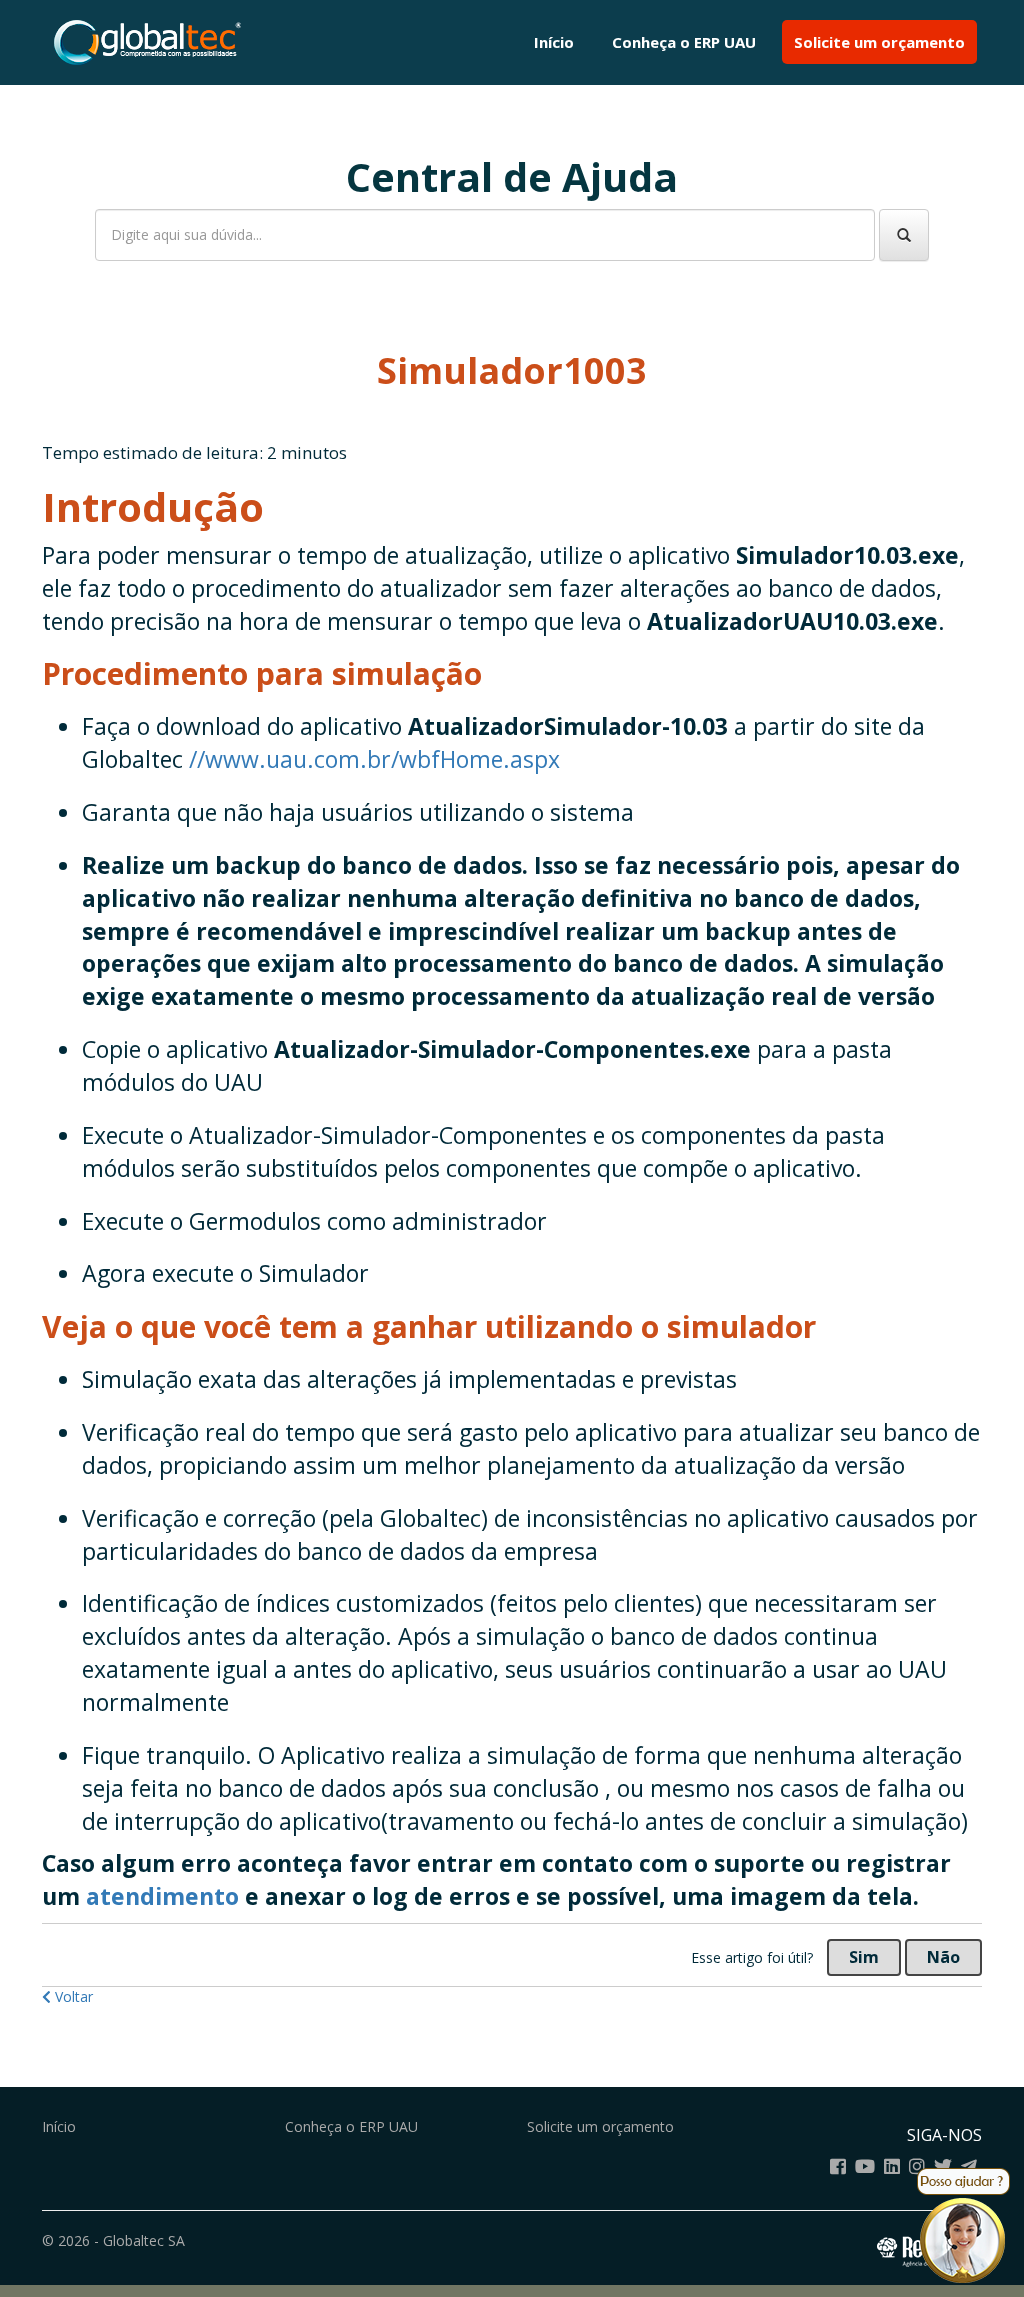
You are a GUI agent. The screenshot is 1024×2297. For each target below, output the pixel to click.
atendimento (165, 1896)
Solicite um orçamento (879, 42)
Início (554, 42)
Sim (864, 1957)
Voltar (72, 1996)
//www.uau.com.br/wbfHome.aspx (374, 759)
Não (943, 1957)
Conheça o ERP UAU (684, 42)
